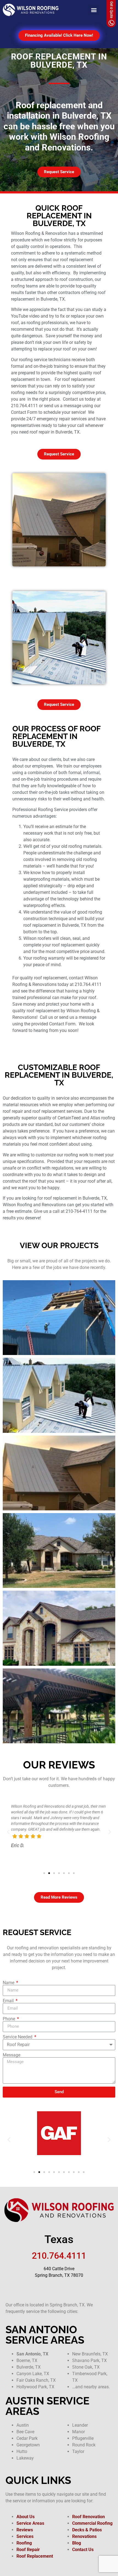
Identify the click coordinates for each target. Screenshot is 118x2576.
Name (9, 1983)
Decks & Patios (87, 2530)
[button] (94, 10)
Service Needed (18, 2037)
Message (12, 2055)
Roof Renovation (88, 2517)
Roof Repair (28, 2550)
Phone (9, 2019)
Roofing (24, 2543)
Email (9, 2001)
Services (25, 2536)
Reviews (25, 2530)
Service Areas (30, 2523)
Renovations (84, 2536)
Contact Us (83, 2550)
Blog (77, 2543)
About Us (26, 2517)
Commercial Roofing (92, 2523)
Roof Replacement (35, 2556)
